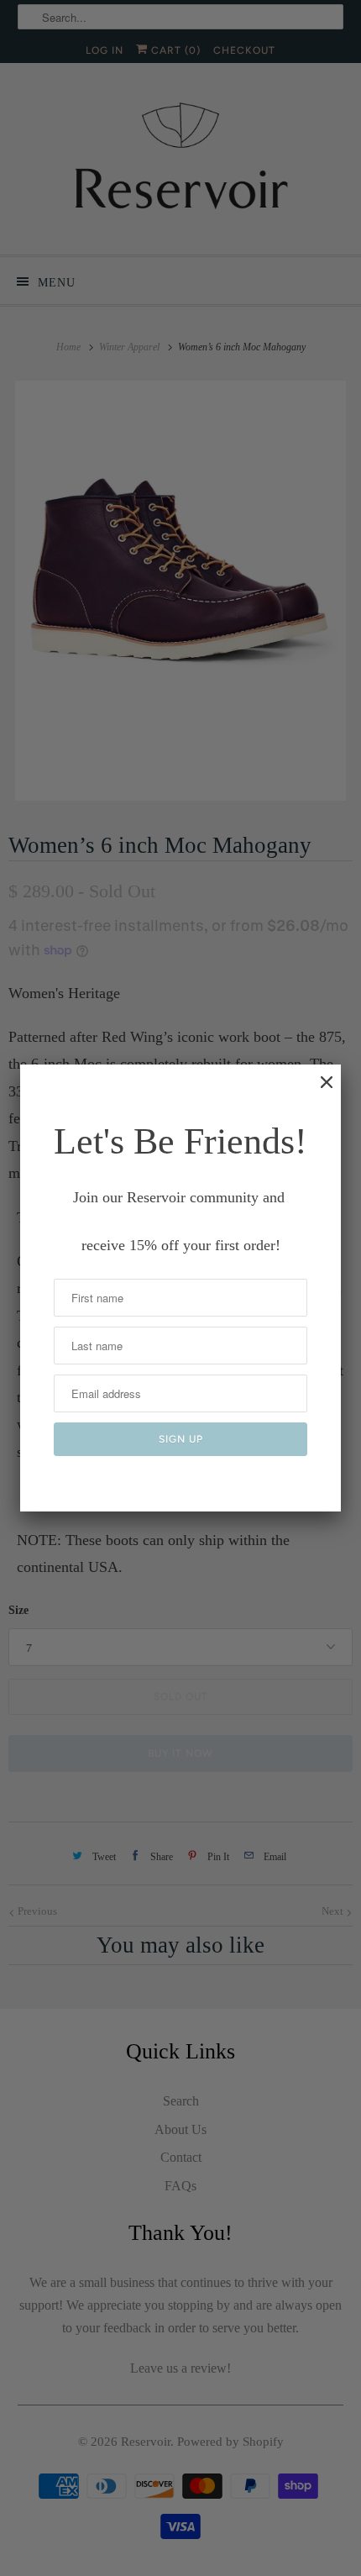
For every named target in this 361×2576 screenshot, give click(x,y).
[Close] (318, 1091)
